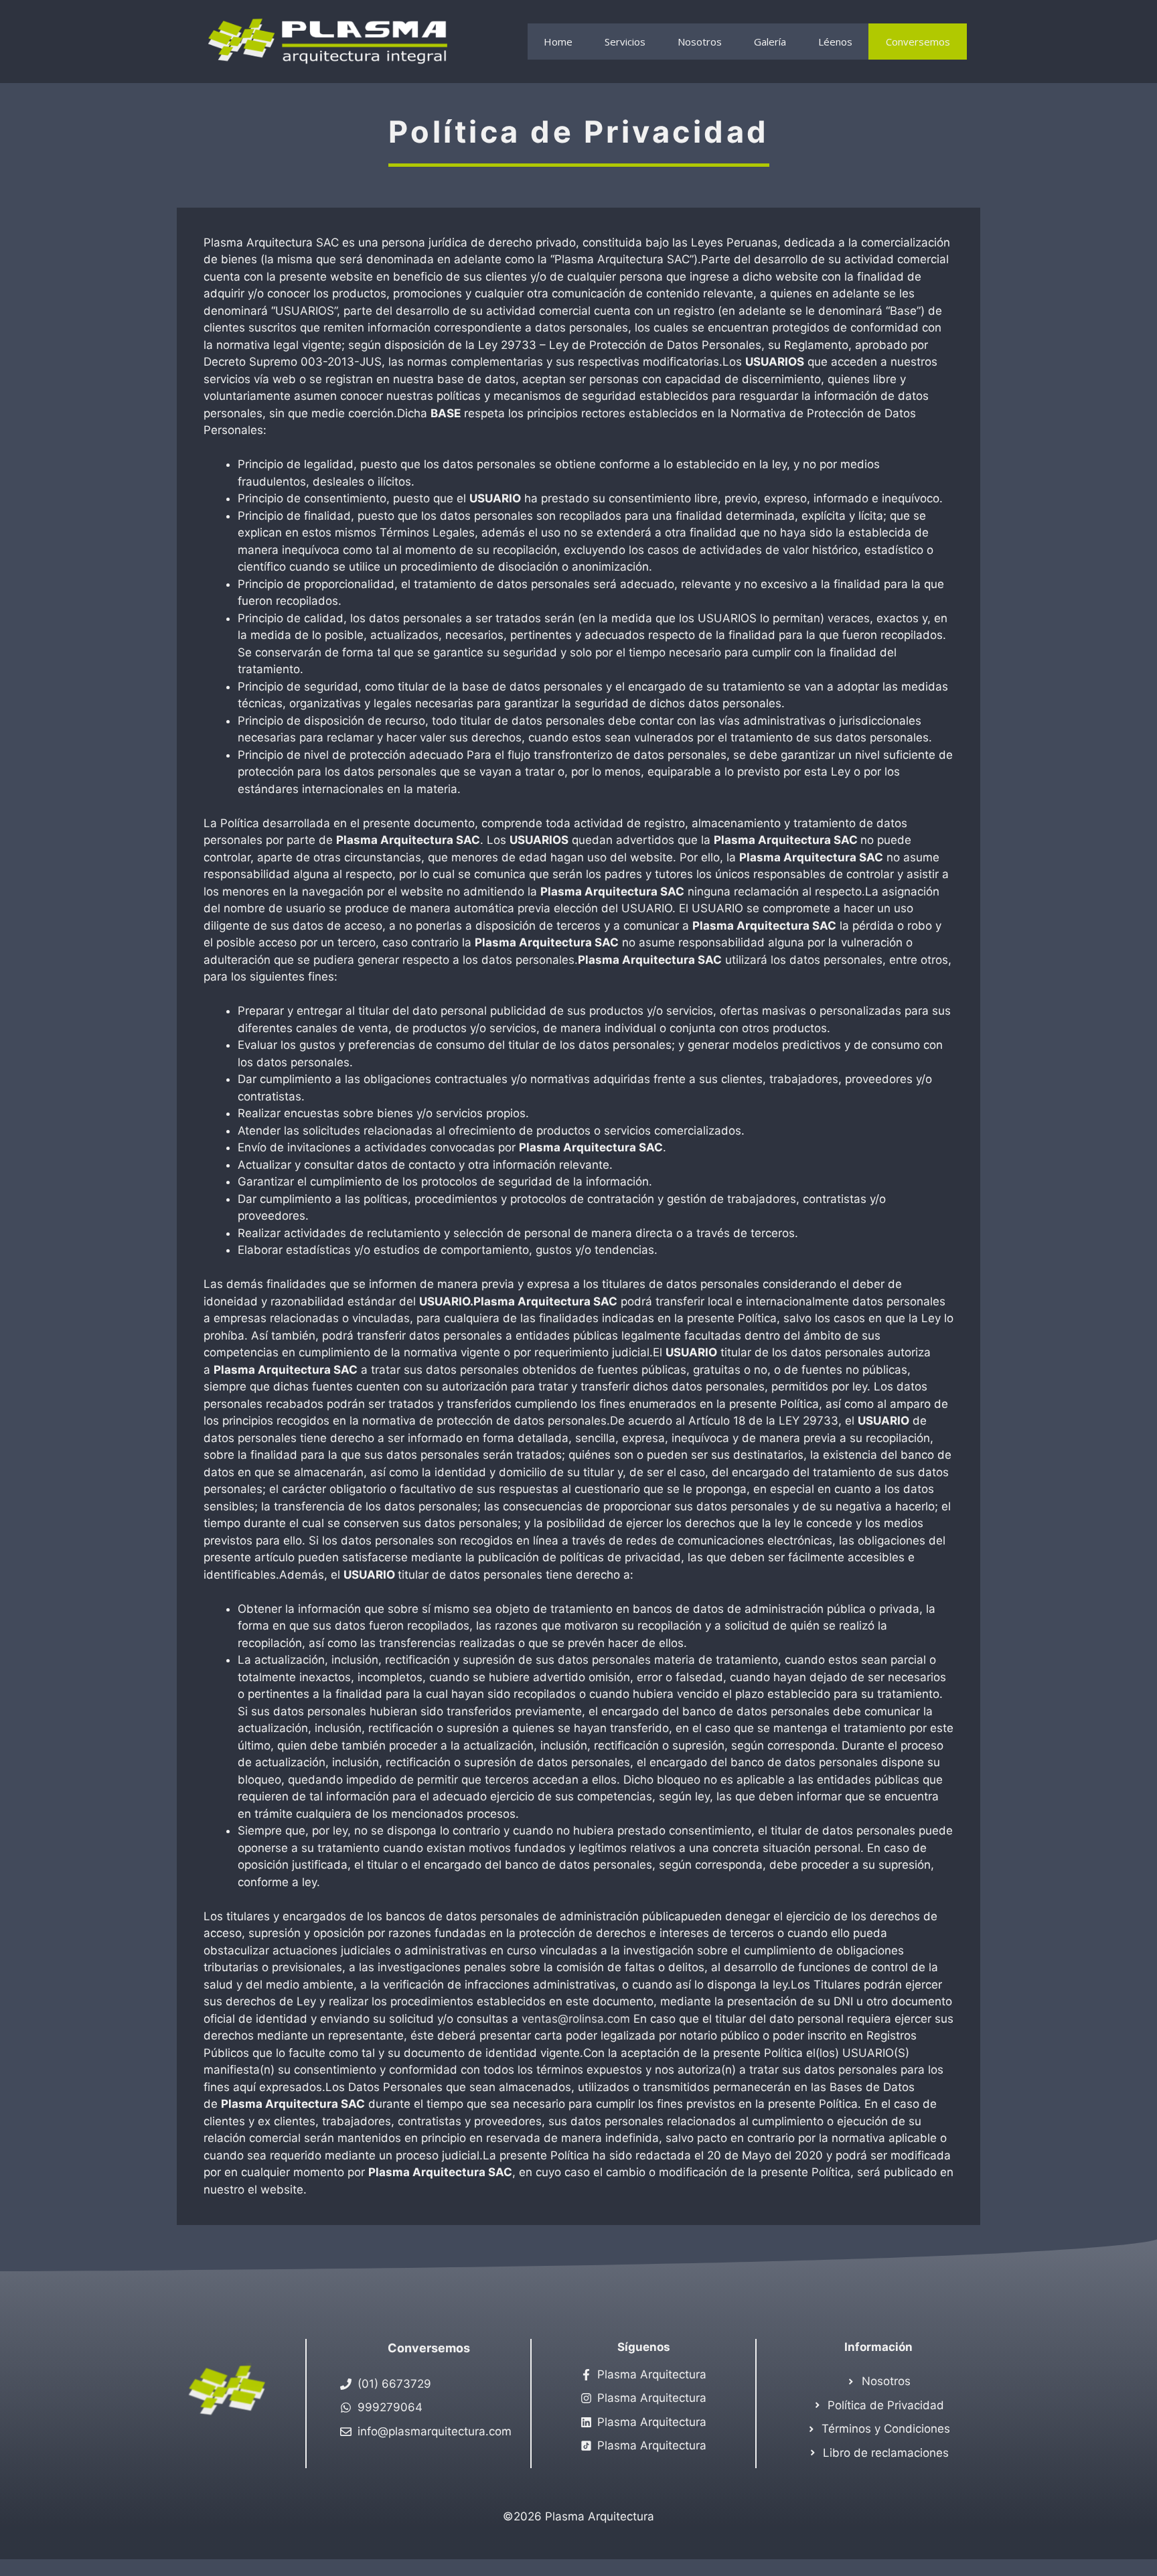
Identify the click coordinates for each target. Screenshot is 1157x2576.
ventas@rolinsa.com (576, 2019)
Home (558, 42)
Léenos (835, 42)
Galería (770, 42)
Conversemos (918, 42)
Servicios (625, 42)
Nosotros (700, 42)
